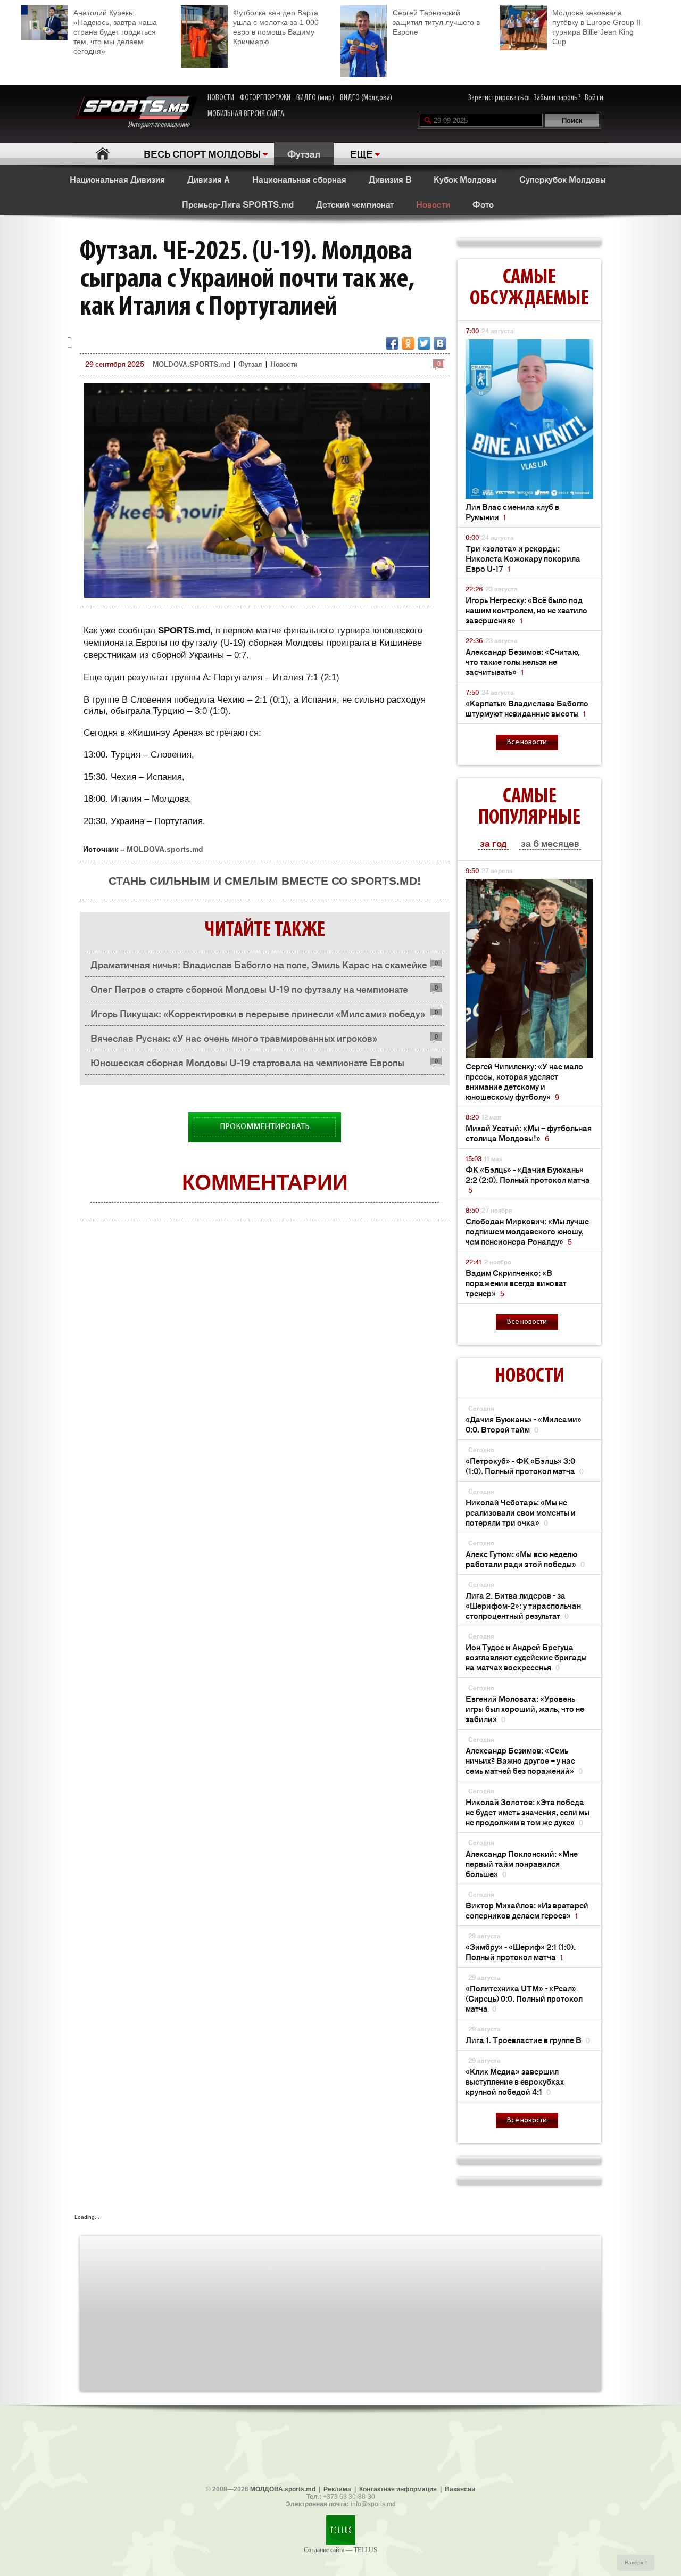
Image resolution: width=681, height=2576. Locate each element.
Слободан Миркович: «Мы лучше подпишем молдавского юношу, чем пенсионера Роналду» (527, 1231)
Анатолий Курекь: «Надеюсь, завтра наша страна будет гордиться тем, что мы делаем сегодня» (115, 32)
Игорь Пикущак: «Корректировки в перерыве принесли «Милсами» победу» (258, 1013)
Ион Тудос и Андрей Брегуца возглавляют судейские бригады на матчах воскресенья (526, 1657)
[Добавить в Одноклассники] (408, 343)
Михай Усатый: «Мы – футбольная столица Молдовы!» (529, 1133)
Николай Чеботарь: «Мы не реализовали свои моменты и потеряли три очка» (521, 1512)
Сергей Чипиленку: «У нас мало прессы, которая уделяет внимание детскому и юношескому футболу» (524, 1081)
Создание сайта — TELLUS (340, 2550)
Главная (102, 154)
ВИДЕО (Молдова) (366, 98)
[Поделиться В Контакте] (440, 343)
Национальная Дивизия (117, 179)
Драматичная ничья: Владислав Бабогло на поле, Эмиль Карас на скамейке (259, 964)
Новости (433, 204)
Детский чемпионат (355, 204)
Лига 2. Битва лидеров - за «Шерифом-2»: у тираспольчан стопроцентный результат (523, 1605)
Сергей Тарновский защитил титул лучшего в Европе (436, 22)
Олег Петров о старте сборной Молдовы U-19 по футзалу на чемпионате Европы (249, 991)
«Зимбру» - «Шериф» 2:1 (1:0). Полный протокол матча (521, 1952)
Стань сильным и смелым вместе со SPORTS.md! (265, 881)
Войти (594, 98)
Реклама (337, 2489)
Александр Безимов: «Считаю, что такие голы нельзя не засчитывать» (523, 661)
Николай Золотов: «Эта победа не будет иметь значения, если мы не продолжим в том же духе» (528, 1812)
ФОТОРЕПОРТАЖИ (265, 98)
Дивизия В (390, 179)
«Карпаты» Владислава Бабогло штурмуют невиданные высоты (527, 708)
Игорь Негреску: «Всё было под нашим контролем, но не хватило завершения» (526, 610)
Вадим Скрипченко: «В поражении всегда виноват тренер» (516, 1283)
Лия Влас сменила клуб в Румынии (512, 512)
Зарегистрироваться (499, 98)
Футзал (304, 153)
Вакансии (460, 2489)
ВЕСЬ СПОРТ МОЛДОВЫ (202, 153)
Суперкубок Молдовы (563, 179)
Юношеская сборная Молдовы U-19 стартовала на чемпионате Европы (247, 1062)
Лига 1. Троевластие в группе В (528, 2040)
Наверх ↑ (636, 2562)
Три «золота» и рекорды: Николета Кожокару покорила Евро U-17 (523, 558)
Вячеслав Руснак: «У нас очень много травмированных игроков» (234, 1038)
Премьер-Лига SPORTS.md (238, 204)
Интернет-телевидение (163, 125)
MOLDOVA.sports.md (165, 849)
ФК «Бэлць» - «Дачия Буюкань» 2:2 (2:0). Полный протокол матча (528, 1179)
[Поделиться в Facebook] (392, 343)
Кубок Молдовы (465, 179)
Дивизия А (209, 179)
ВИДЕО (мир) (315, 98)
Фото (483, 204)
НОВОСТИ (221, 98)
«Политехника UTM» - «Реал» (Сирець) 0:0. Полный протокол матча (524, 1998)
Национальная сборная (299, 179)
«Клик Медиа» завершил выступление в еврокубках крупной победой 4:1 (515, 2081)
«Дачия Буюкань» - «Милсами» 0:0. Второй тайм (524, 1424)
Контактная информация (398, 2489)
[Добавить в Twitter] (424, 343)
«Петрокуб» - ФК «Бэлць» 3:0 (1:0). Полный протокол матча (525, 1466)
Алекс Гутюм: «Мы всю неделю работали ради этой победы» (525, 1559)
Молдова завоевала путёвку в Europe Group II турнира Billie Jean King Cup (596, 27)
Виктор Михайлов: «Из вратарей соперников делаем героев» (527, 1910)
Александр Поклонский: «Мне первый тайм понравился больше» (522, 1863)
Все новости (527, 742)
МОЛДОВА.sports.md (283, 2489)
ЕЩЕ (362, 153)
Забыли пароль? (557, 98)
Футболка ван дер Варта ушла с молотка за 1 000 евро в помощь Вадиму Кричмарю (276, 27)
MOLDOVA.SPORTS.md (191, 364)
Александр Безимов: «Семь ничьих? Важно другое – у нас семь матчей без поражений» (524, 1760)
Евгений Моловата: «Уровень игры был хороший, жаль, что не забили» (525, 1709)
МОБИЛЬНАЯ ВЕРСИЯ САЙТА (246, 114)
